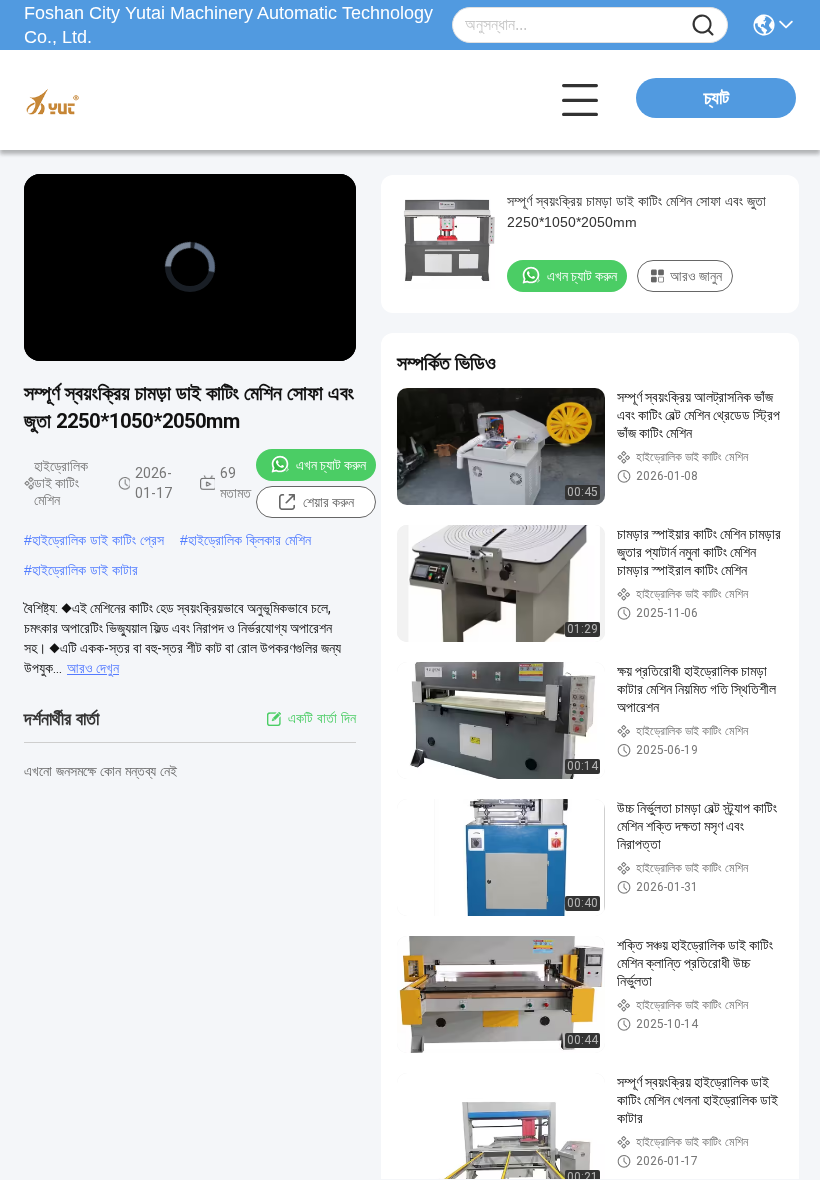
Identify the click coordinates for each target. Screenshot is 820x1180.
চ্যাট (716, 98)
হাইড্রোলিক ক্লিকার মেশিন (249, 540)
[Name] (703, 25)
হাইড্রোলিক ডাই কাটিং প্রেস (98, 540)
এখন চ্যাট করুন (331, 465)
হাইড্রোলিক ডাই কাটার (85, 570)
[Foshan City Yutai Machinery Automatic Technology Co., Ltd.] (134, 100)
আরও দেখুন (93, 668)
